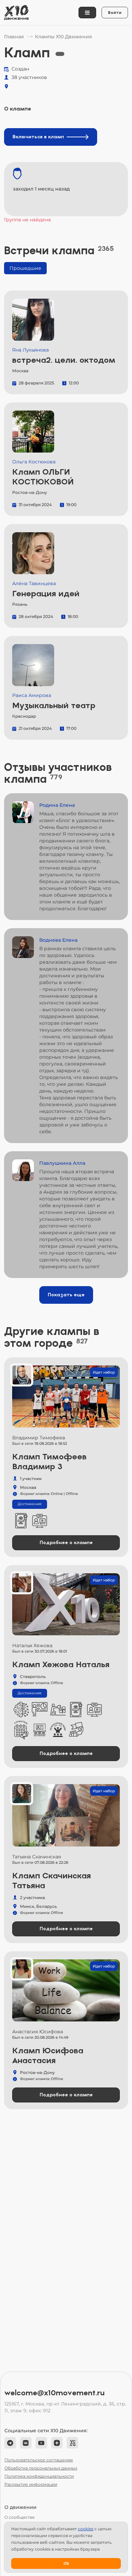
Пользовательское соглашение (39, 2460)
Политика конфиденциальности (39, 2476)
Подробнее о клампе (66, 1543)
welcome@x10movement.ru (54, 2393)
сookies (86, 2529)
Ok (66, 2563)
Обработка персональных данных (41, 2468)
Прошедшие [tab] (25, 268)
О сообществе (19, 2517)
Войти (115, 13)
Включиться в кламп (38, 137)
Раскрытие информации (31, 2484)
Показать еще (66, 1295)
